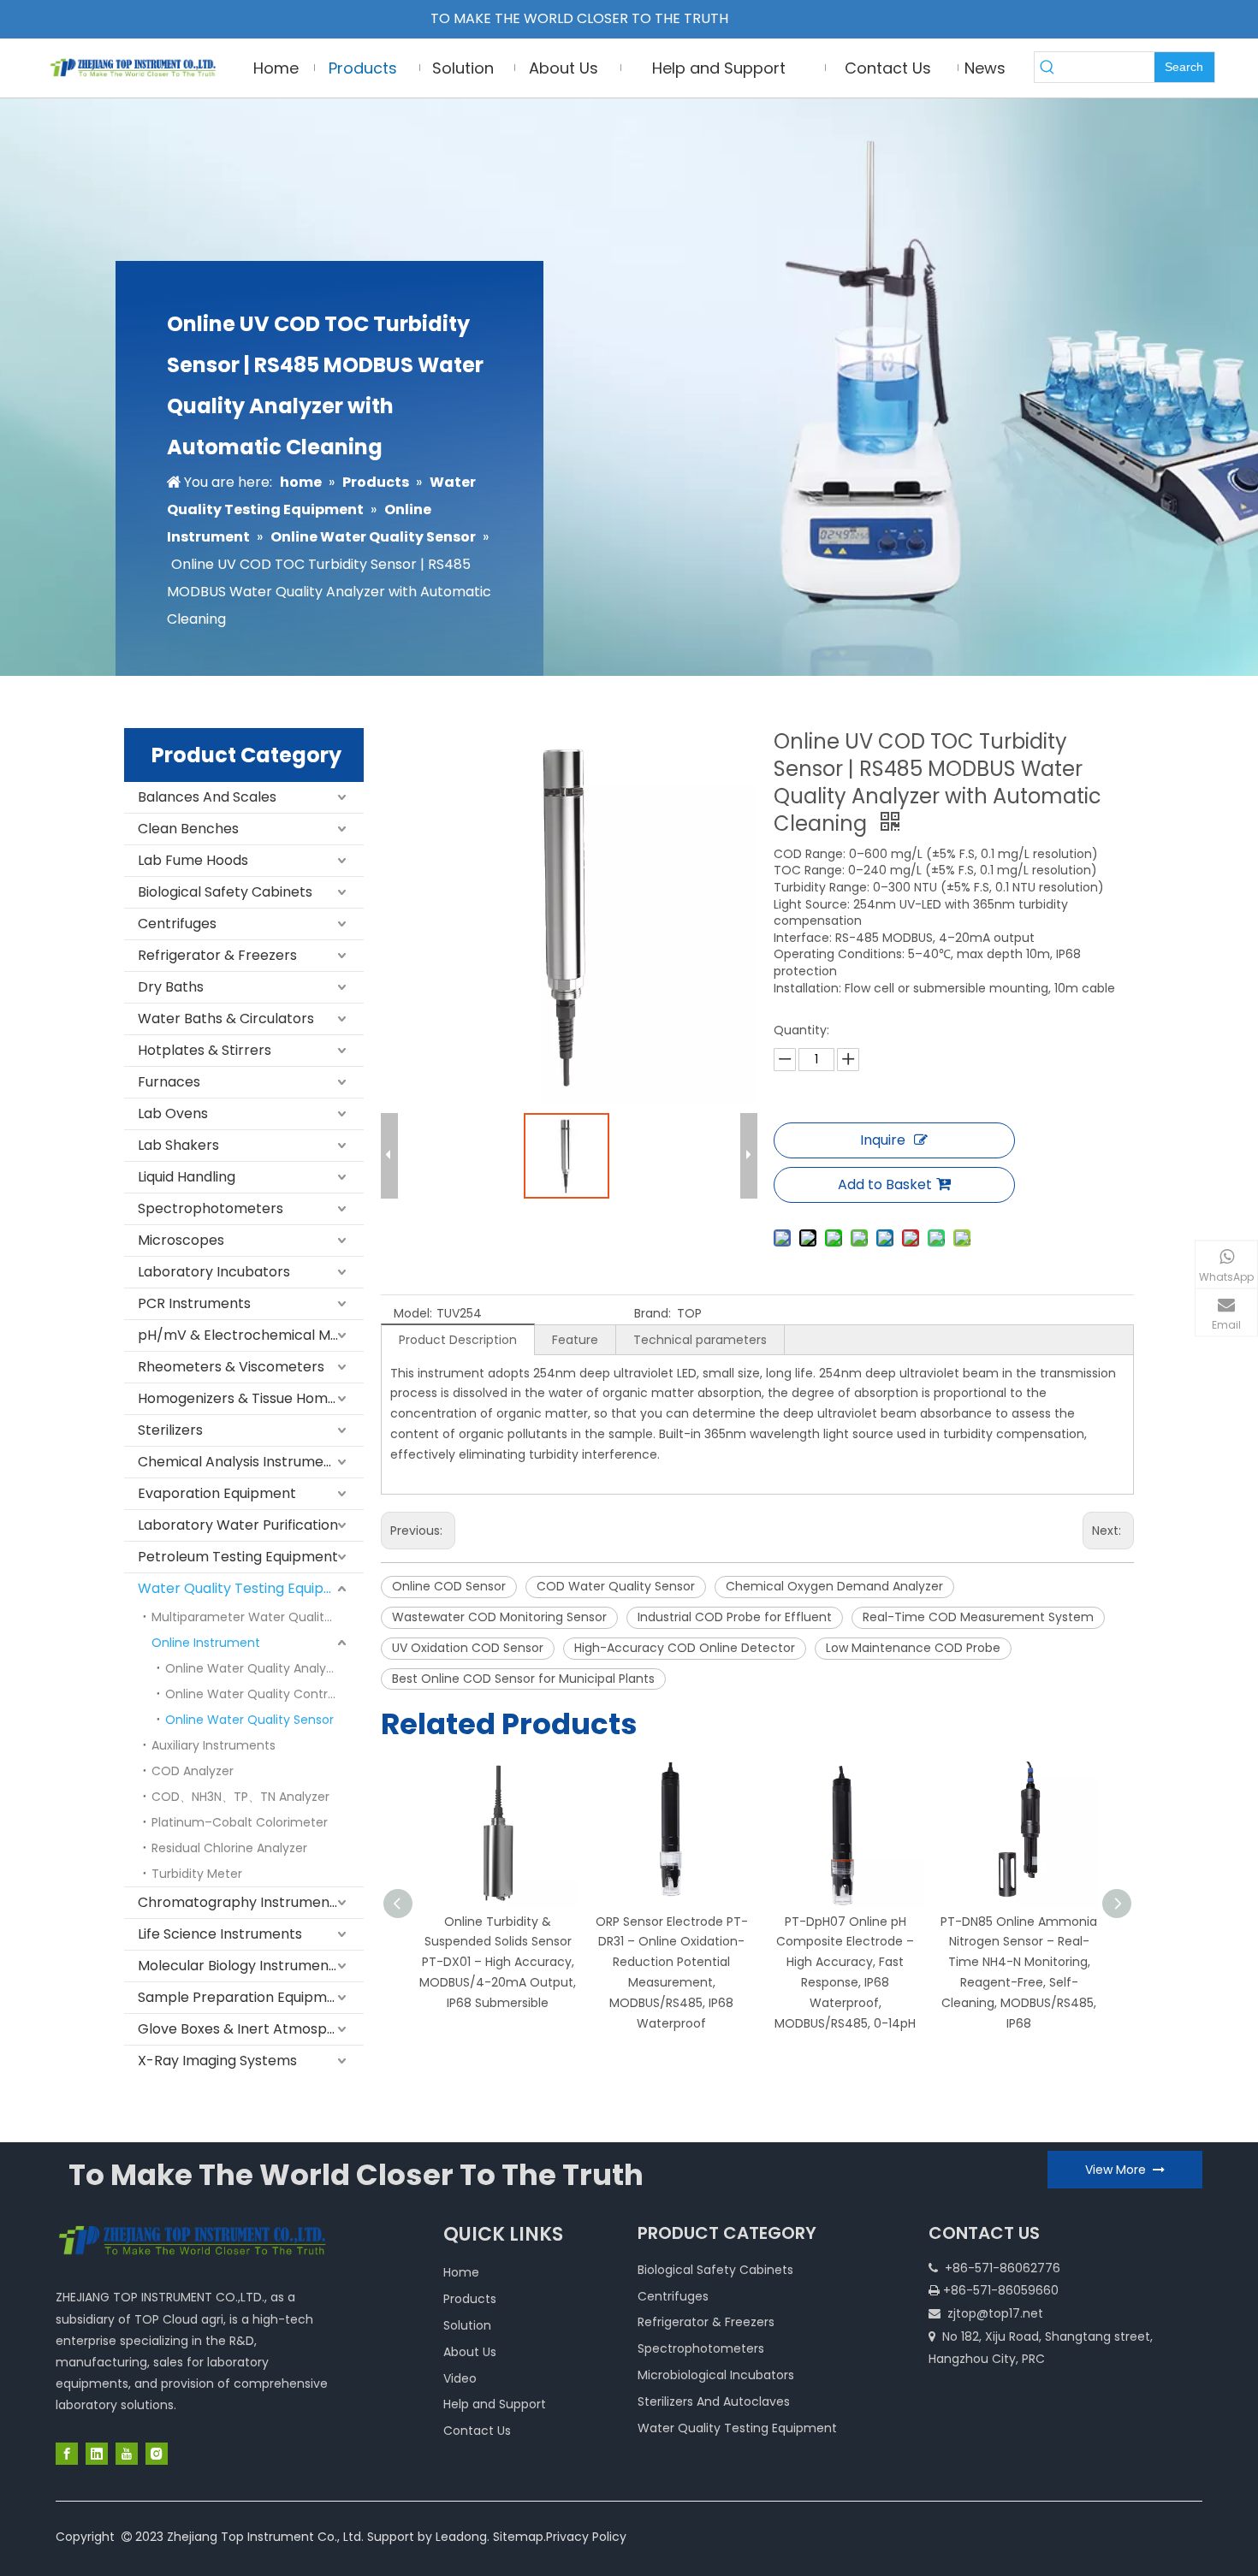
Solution (467, 2325)
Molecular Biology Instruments (240, 1966)
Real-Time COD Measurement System (978, 1617)
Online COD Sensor (449, 1586)
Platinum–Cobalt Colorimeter (240, 1822)
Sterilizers (170, 1430)
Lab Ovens (173, 1113)
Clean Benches (188, 829)
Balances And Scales (207, 797)
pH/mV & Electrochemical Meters (251, 1335)
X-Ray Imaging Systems (217, 2061)
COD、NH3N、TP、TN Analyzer (240, 1797)
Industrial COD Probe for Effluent (735, 1617)
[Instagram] (157, 2454)
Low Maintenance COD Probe (913, 1648)
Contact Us (477, 2431)
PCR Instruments (194, 1303)
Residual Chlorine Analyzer (229, 1848)
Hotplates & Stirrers (205, 1050)
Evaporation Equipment (217, 1493)
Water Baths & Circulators (226, 1019)
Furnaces (169, 1082)
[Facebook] (67, 2454)
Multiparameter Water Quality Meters (258, 1617)
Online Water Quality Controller (259, 1694)
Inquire (883, 1140)
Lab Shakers (178, 1145)
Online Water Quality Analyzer (255, 1668)
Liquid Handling (187, 1177)
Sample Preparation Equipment (244, 1997)
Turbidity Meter (197, 1874)
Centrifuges (177, 924)
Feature (575, 1340)
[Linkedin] (97, 2454)
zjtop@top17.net (995, 2313)
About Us (470, 2352)
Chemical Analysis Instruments (241, 1462)
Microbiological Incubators (716, 2375)
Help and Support (495, 2404)
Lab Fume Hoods (193, 860)
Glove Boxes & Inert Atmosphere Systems (251, 2029)
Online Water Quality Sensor (249, 1720)
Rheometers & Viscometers (231, 1367)
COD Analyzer (193, 1771)
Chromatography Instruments (240, 1902)
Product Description (458, 1340)
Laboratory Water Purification (238, 1525)
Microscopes (181, 1240)
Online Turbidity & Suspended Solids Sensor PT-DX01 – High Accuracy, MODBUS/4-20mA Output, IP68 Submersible (498, 1962)
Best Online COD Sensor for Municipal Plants (523, 1679)
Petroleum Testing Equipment (238, 1557)
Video (460, 2378)
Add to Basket (885, 1184)
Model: (413, 1313)
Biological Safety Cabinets (225, 892)
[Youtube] (127, 2454)
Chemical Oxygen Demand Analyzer (834, 1586)
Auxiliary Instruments (214, 1745)
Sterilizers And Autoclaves (714, 2401)
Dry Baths (171, 987)
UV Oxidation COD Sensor (468, 1648)
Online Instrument (206, 1643)
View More (1119, 2170)
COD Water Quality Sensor (616, 1586)
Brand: (653, 1313)
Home (461, 2272)
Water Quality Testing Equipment (249, 1588)
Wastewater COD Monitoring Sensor (499, 1617)
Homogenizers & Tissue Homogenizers (251, 1398)
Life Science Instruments (220, 1934)
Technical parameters (700, 1340)
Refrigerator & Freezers (217, 955)
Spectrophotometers (211, 1208)
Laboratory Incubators (214, 1272)
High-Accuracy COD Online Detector (685, 1648)
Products (470, 2299)
